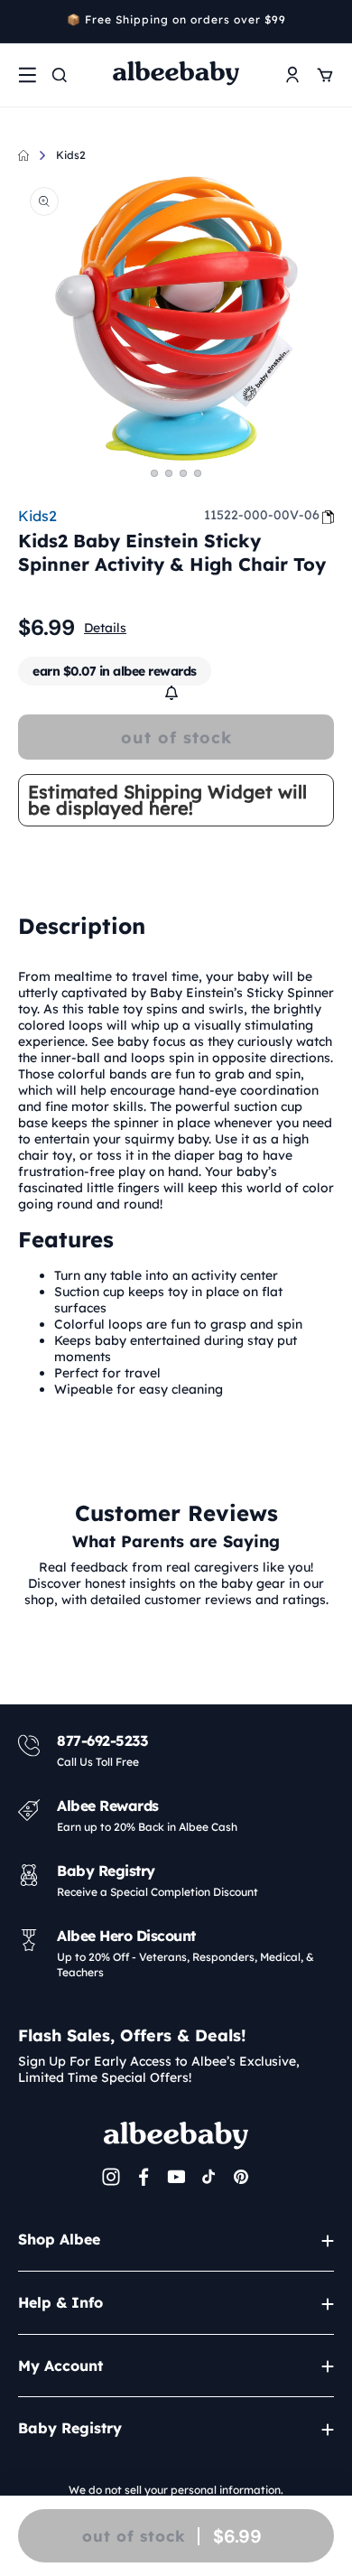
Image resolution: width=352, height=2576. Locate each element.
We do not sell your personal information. (176, 2490)
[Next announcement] (328, 22)
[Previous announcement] (24, 22)
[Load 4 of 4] (198, 473)
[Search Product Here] (60, 75)
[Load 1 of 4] (154, 473)
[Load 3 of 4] (183, 473)
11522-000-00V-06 (262, 515)
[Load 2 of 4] (169, 473)
